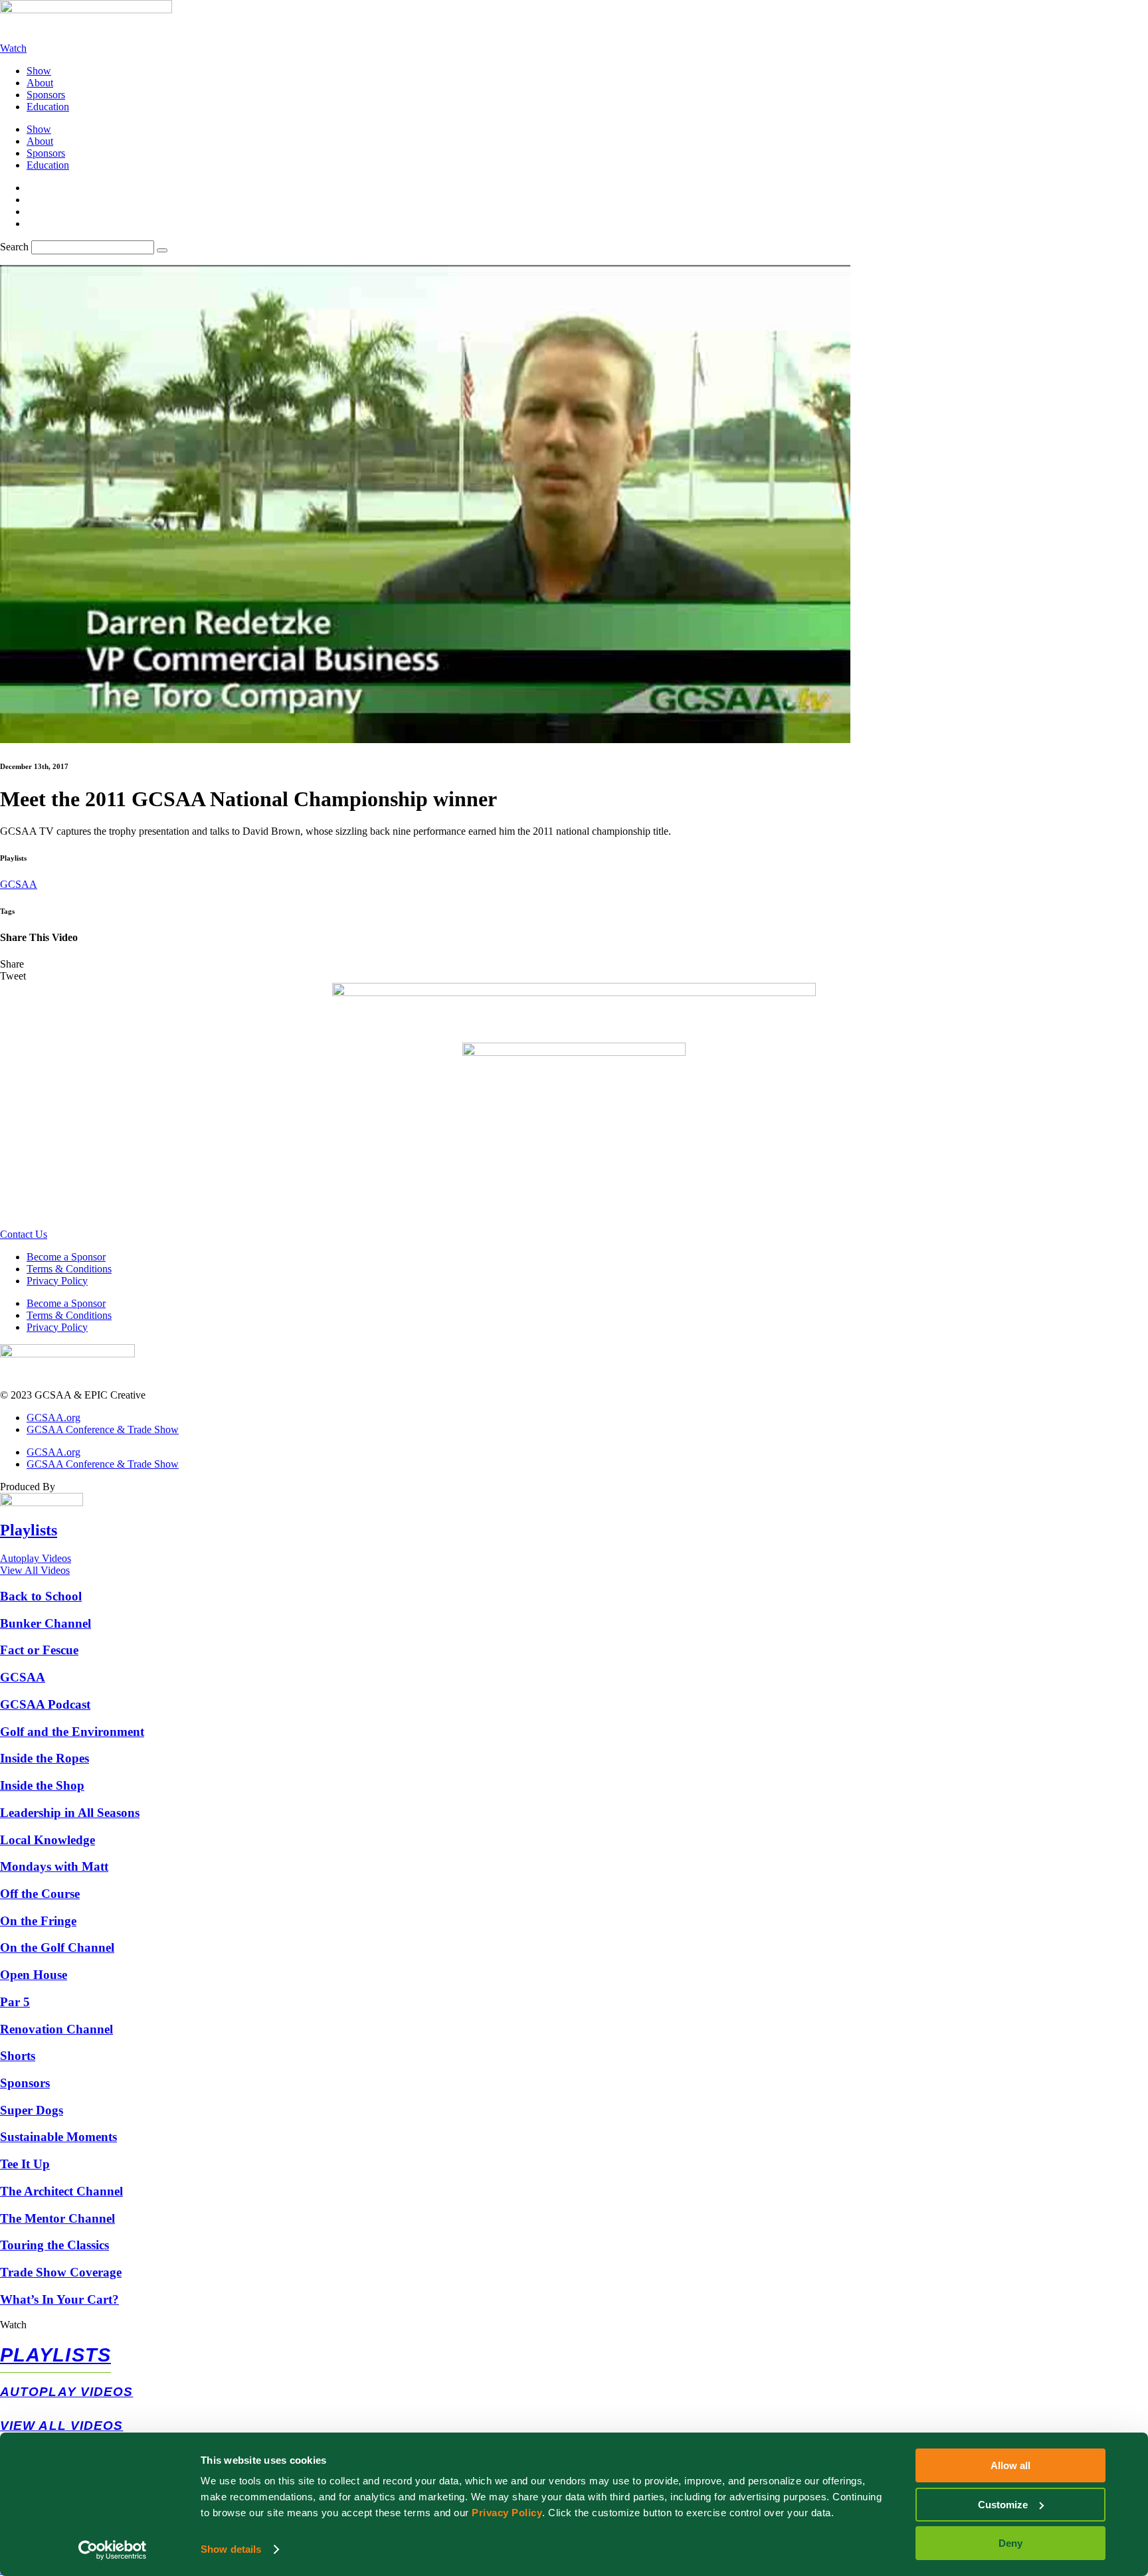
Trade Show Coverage (61, 2272)
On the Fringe (38, 1921)
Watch (13, 2325)
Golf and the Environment (72, 1732)
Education (48, 107)
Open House (34, 1975)
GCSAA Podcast (45, 1704)
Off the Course (40, 1894)
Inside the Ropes (45, 1758)
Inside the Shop (42, 1785)
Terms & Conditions (69, 1269)
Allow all (1010, 2465)
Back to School (41, 1596)
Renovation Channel (56, 2029)
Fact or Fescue (39, 1650)
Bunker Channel (46, 1623)
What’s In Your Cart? (59, 2299)
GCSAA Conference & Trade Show (103, 1429)
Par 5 (15, 2002)
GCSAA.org (53, 1417)
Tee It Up (25, 2164)
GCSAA (19, 884)
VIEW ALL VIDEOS (62, 2426)
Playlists (29, 1530)
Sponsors (46, 95)
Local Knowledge (48, 1840)
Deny (1010, 2543)
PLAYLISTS (55, 2355)
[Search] (162, 250)
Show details (231, 2549)
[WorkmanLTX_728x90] (574, 992)
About (40, 83)
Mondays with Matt (54, 1866)
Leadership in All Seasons (70, 1813)
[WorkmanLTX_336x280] (574, 1052)
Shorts (18, 2056)
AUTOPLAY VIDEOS (67, 2392)
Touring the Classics (54, 2245)
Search (14, 247)
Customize (1003, 2505)
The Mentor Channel (57, 2218)
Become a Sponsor (66, 1257)
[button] (574, 964)
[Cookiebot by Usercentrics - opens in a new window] (113, 2550)
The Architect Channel (61, 2191)
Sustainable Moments (58, 2137)
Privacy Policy (507, 2513)
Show (39, 71)
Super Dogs (32, 2110)
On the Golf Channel (57, 1947)
